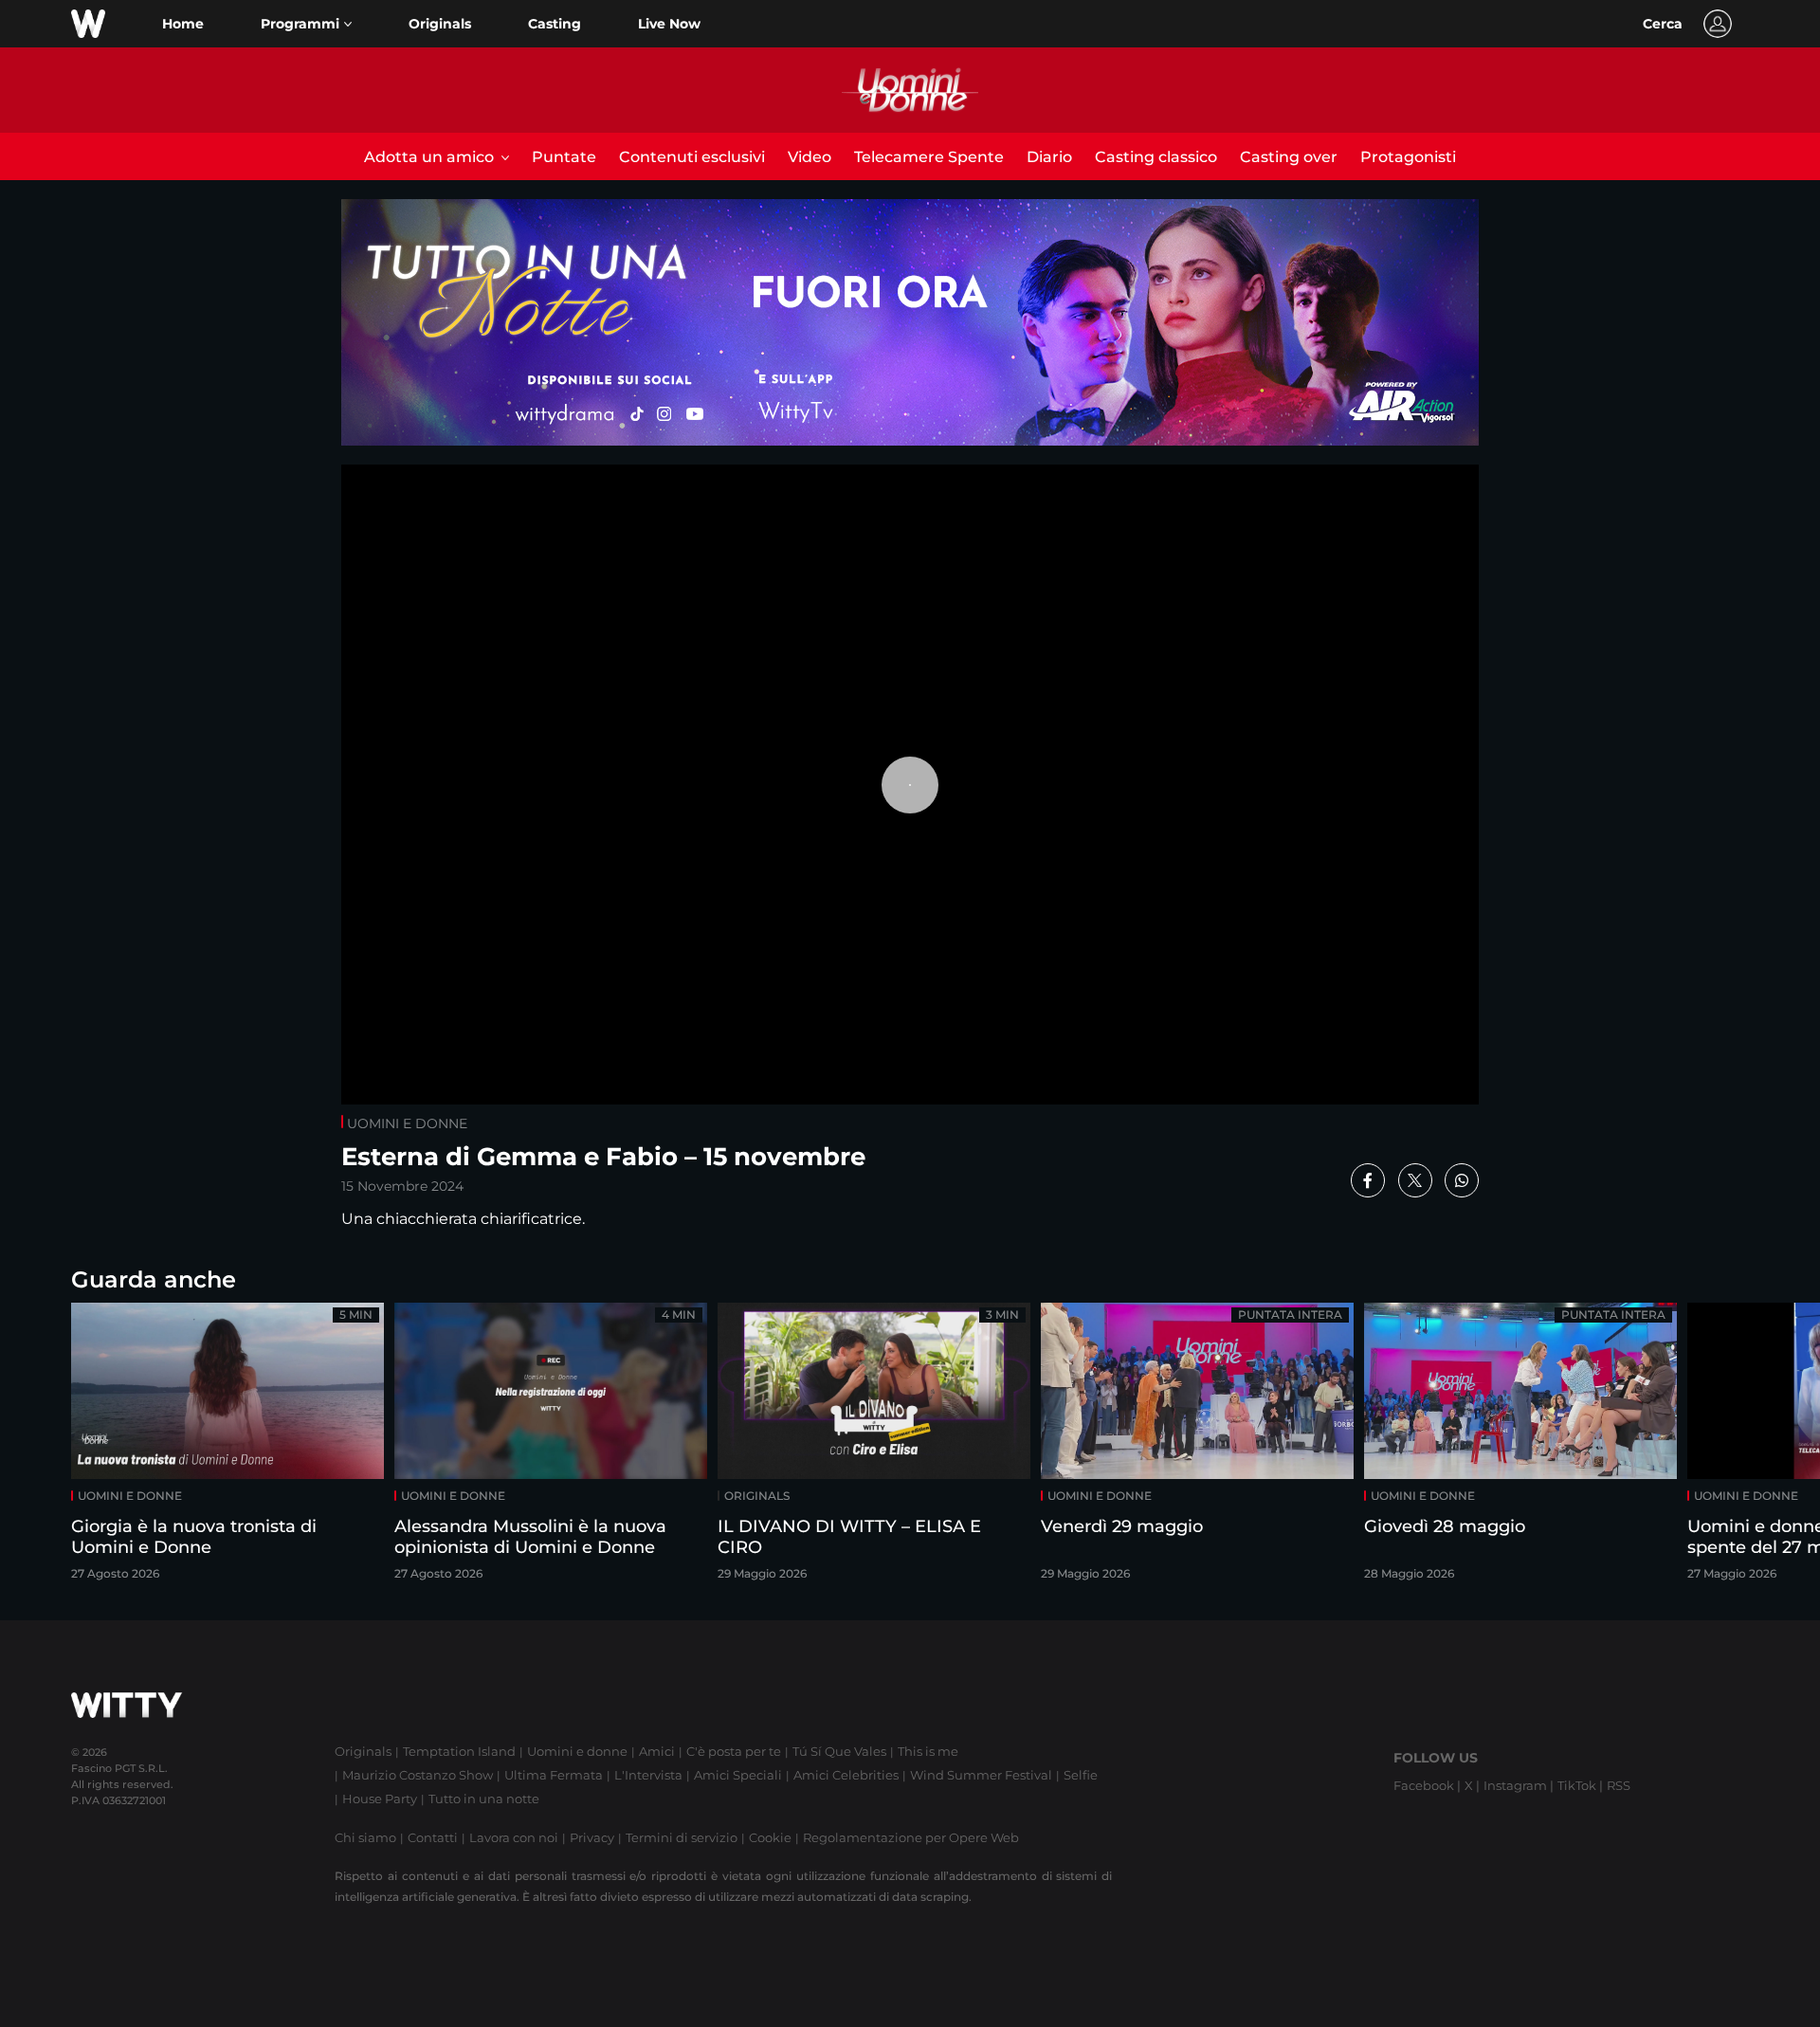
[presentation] (1749, 1447)
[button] (306, 24)
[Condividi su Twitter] (1415, 1180)
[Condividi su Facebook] (1368, 1180)
